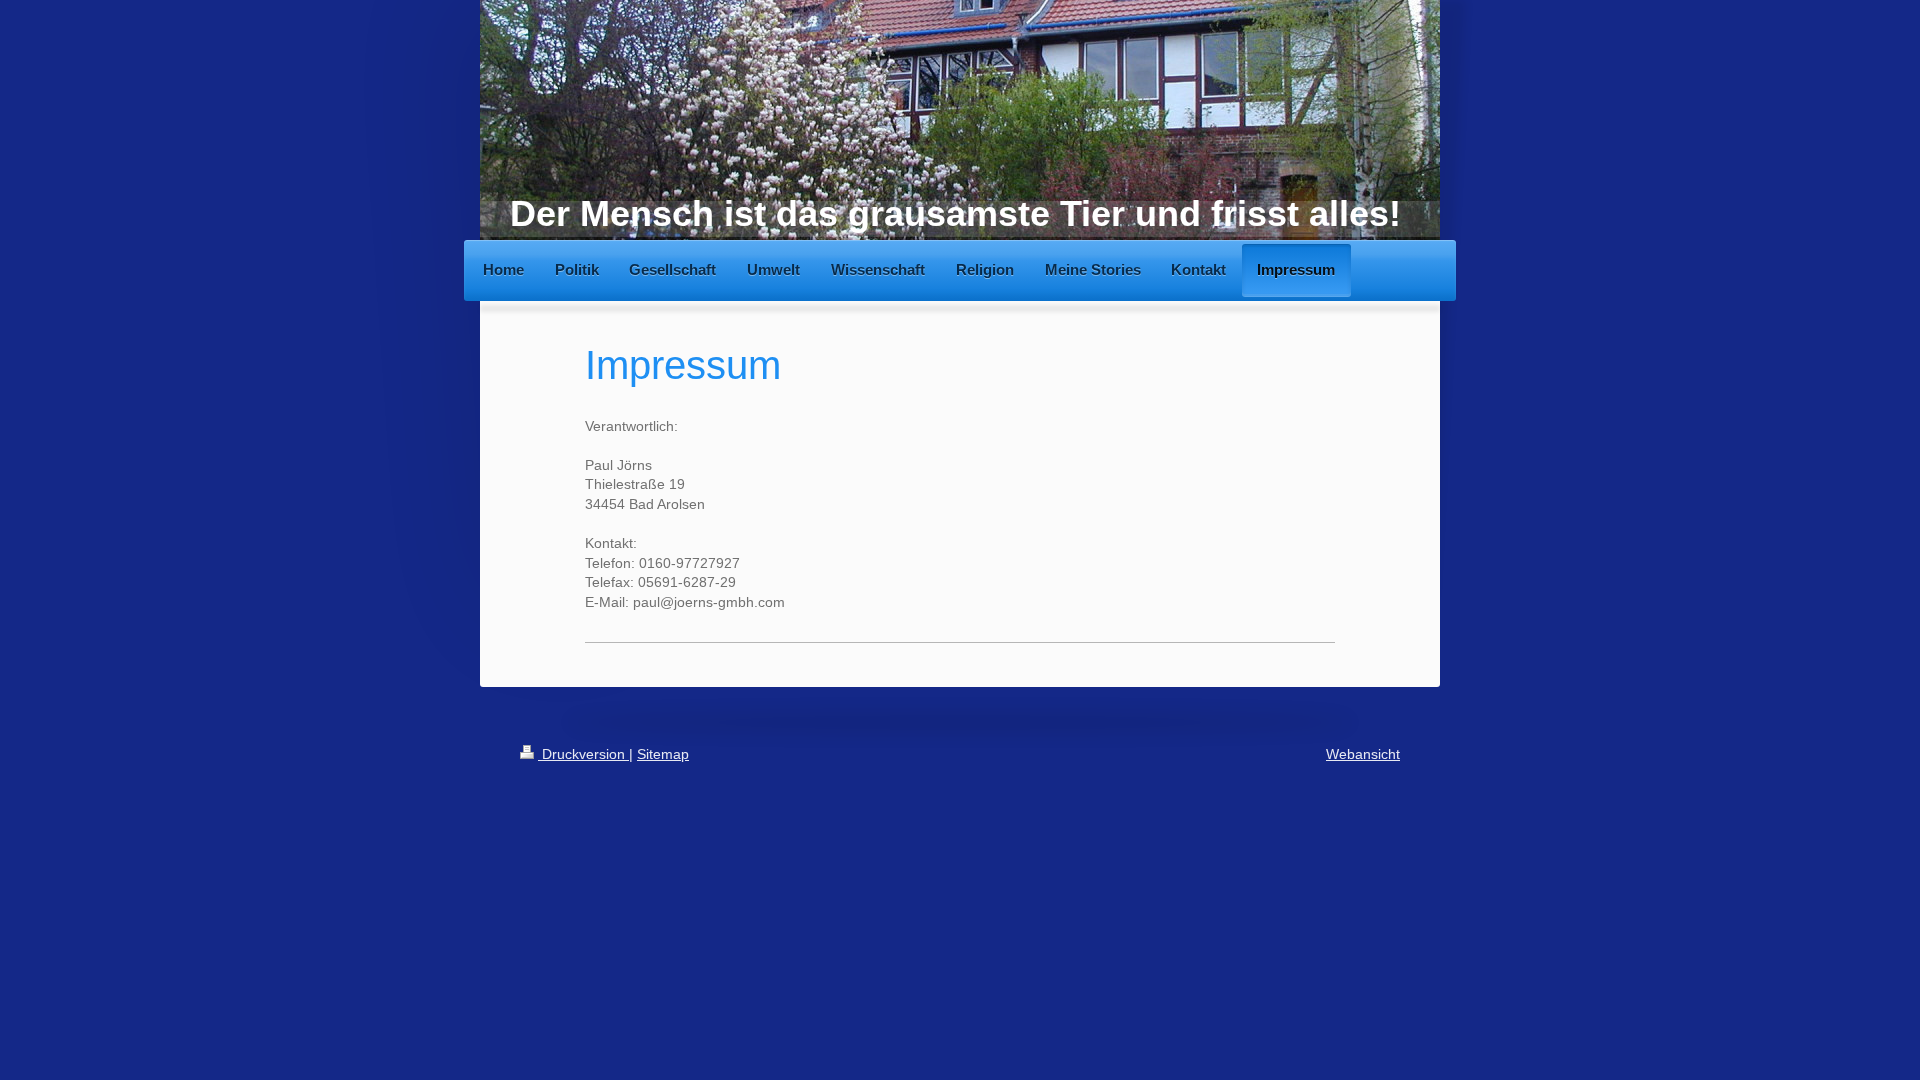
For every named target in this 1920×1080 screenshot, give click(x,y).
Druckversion (583, 754)
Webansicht (1363, 754)
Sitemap (663, 754)
